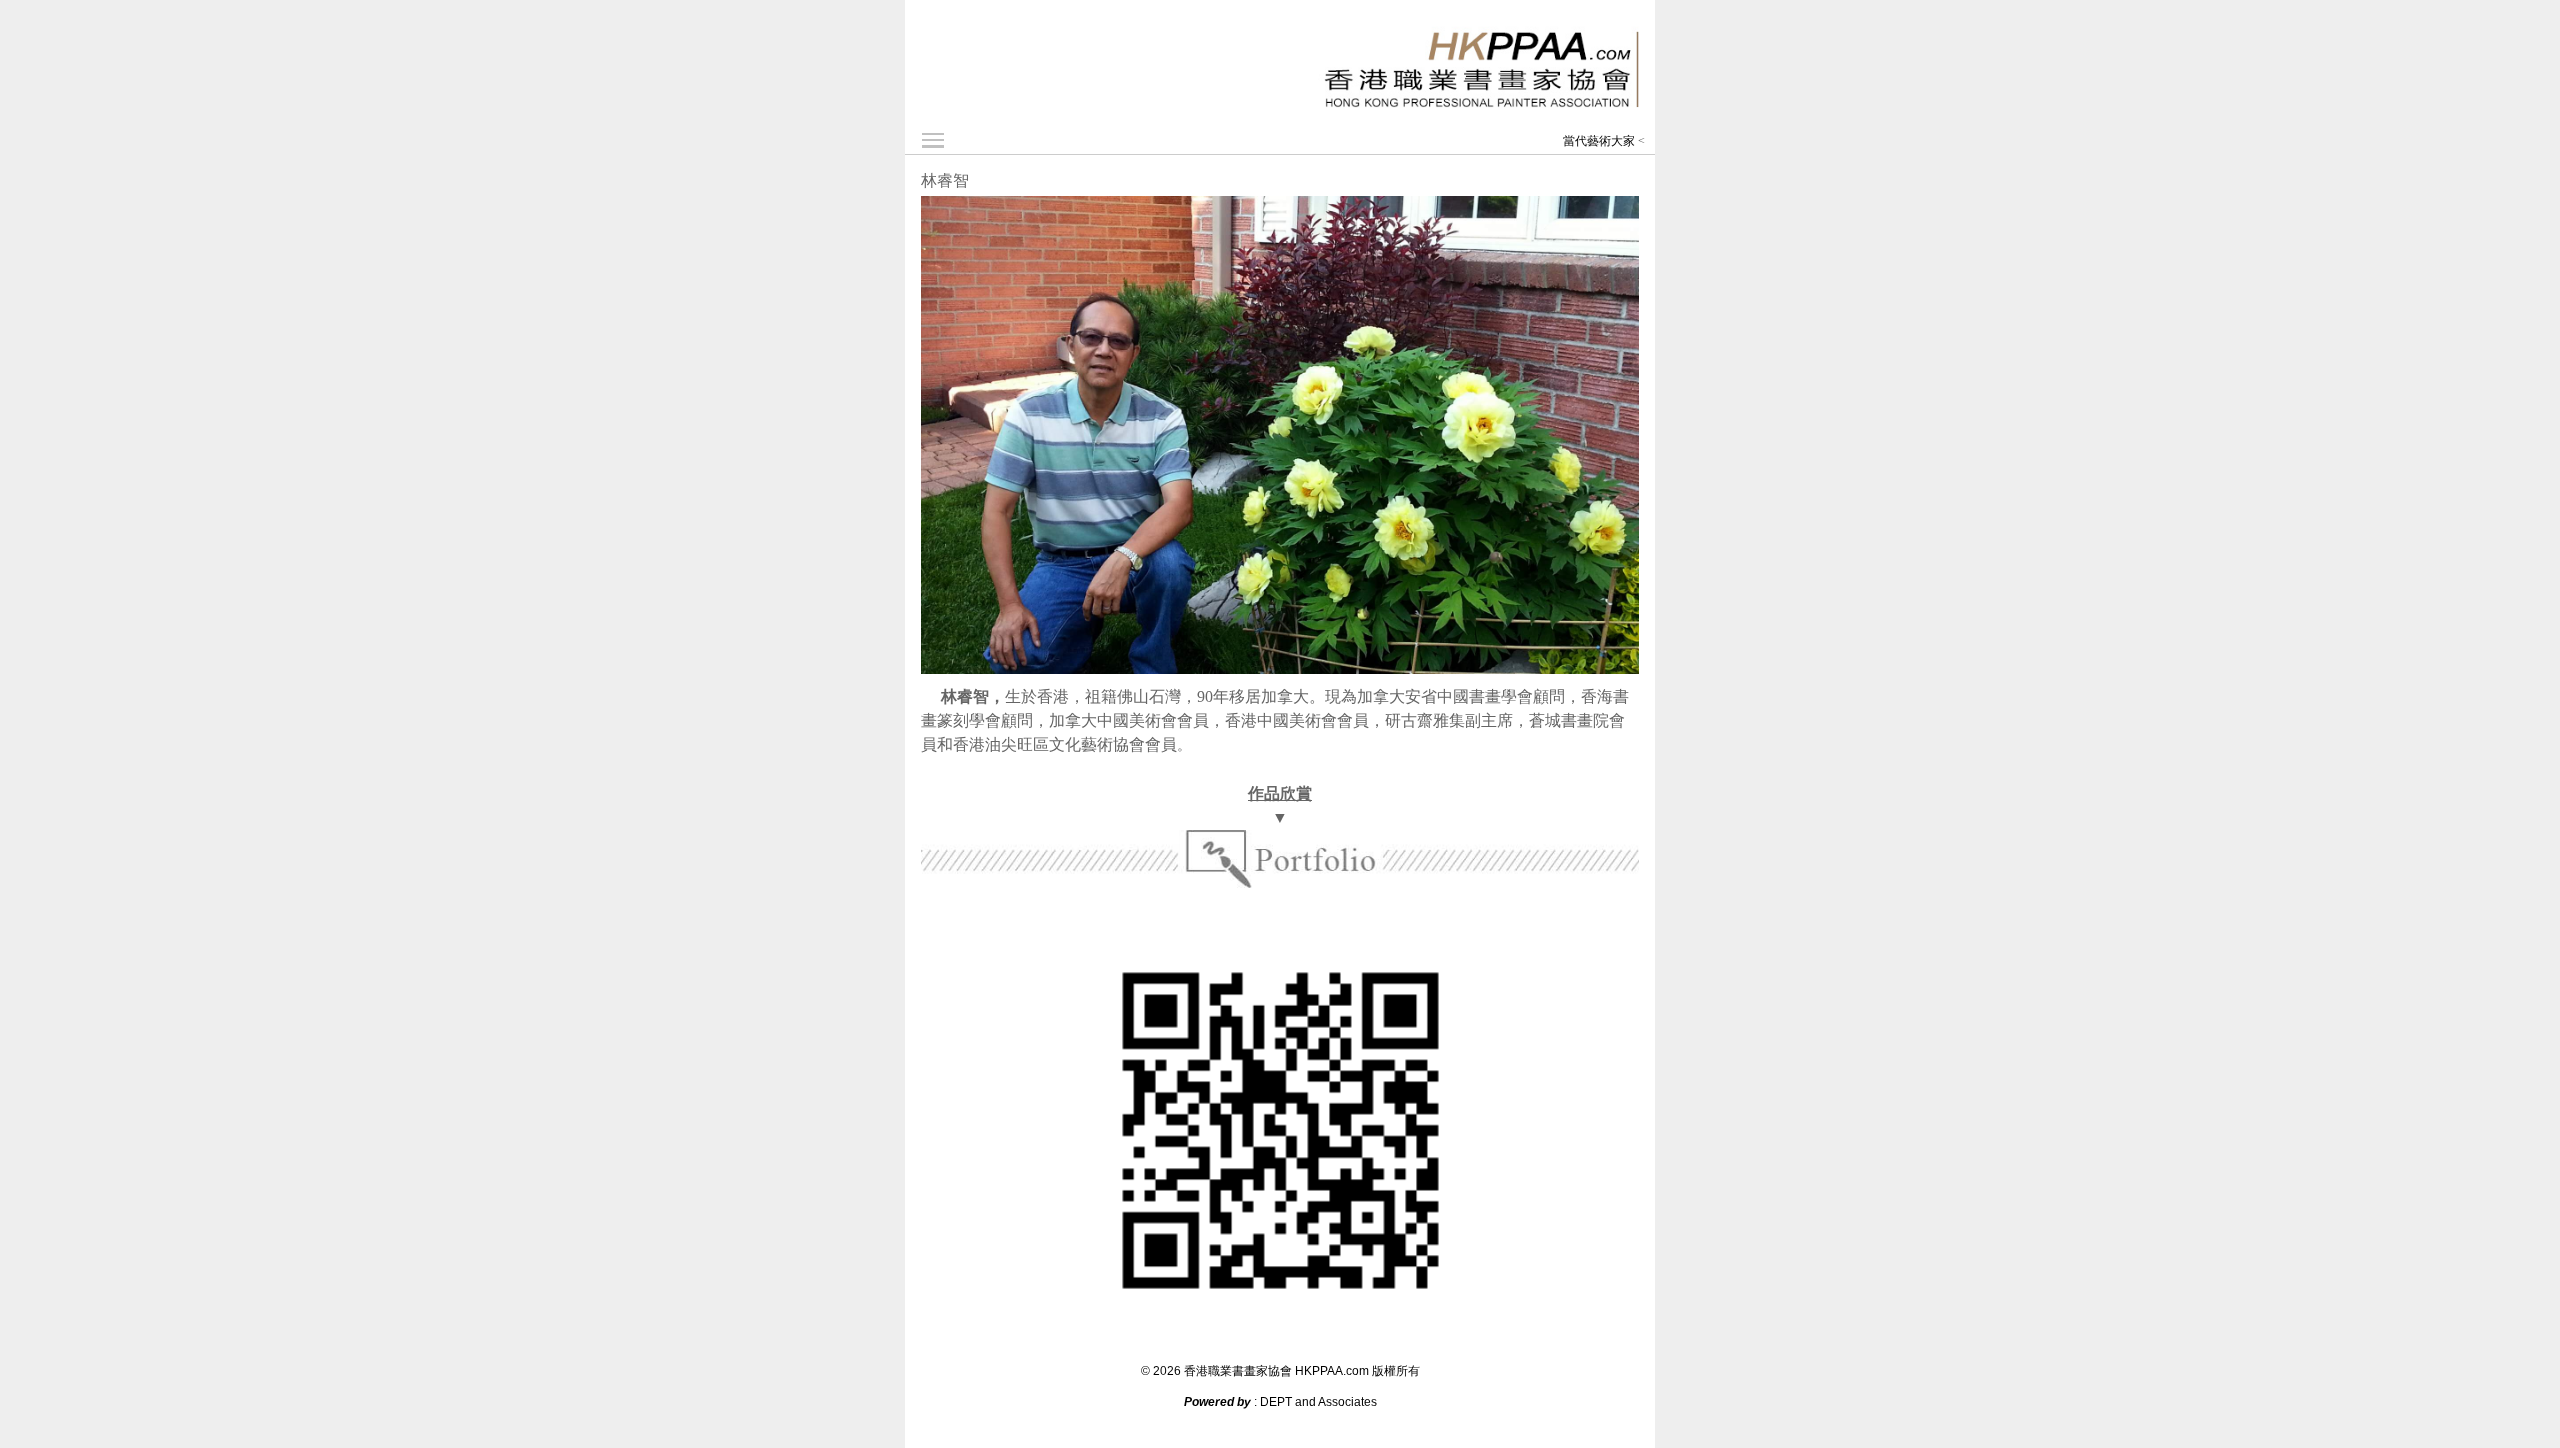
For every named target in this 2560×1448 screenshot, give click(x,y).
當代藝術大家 (1599, 141)
